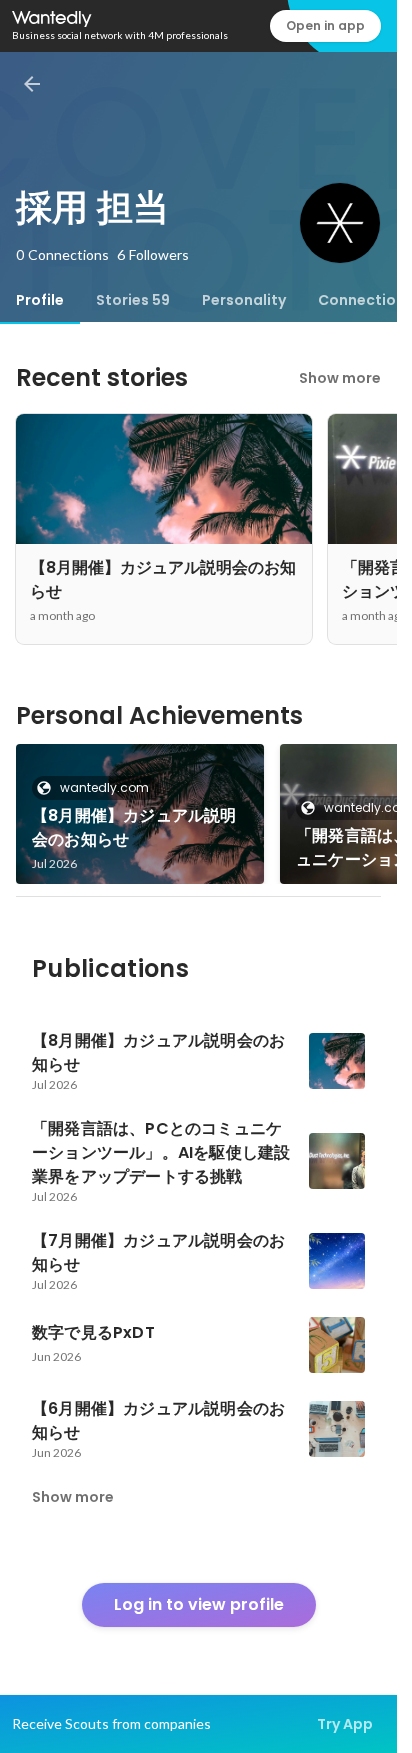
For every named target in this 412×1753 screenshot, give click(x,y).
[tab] (40, 300)
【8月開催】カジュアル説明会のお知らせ (134, 827)
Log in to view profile (199, 1604)
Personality (244, 300)
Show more (340, 378)
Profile (40, 300)
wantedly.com (104, 787)
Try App (345, 1724)
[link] (140, 814)
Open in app (325, 25)
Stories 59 (133, 300)
